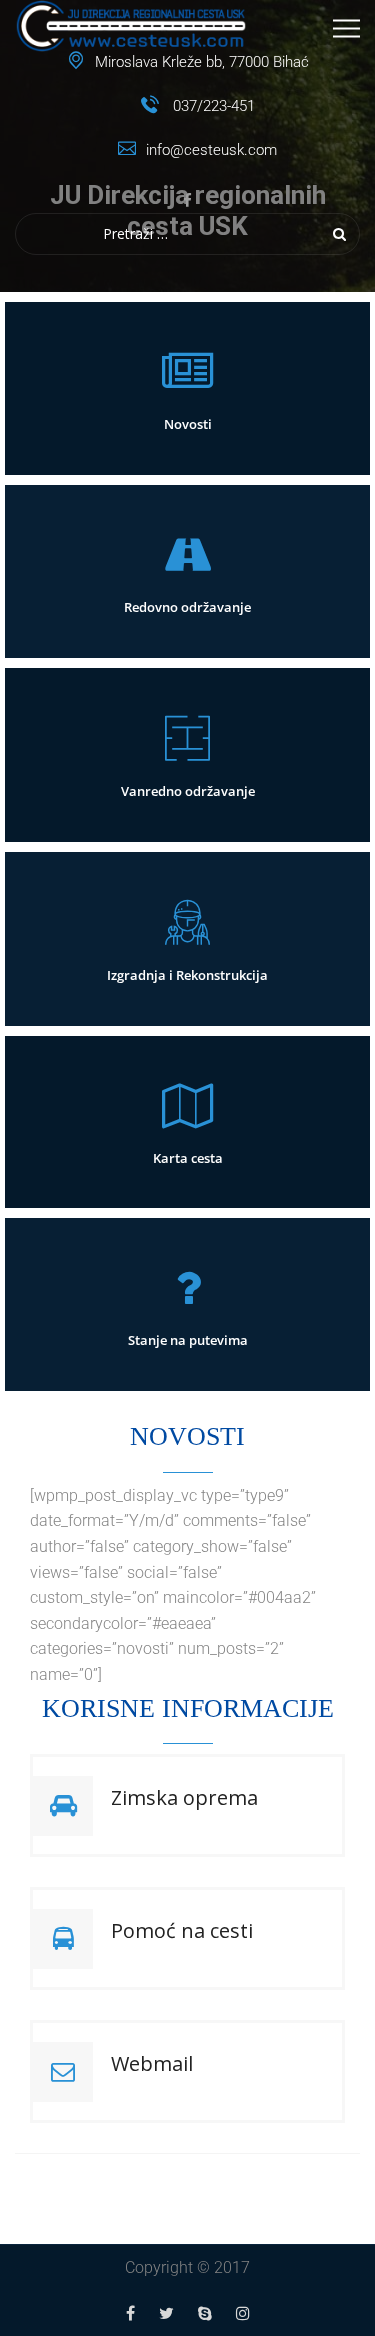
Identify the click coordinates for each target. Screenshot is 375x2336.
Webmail (152, 2063)
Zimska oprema (184, 1797)
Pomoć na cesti (182, 1930)
